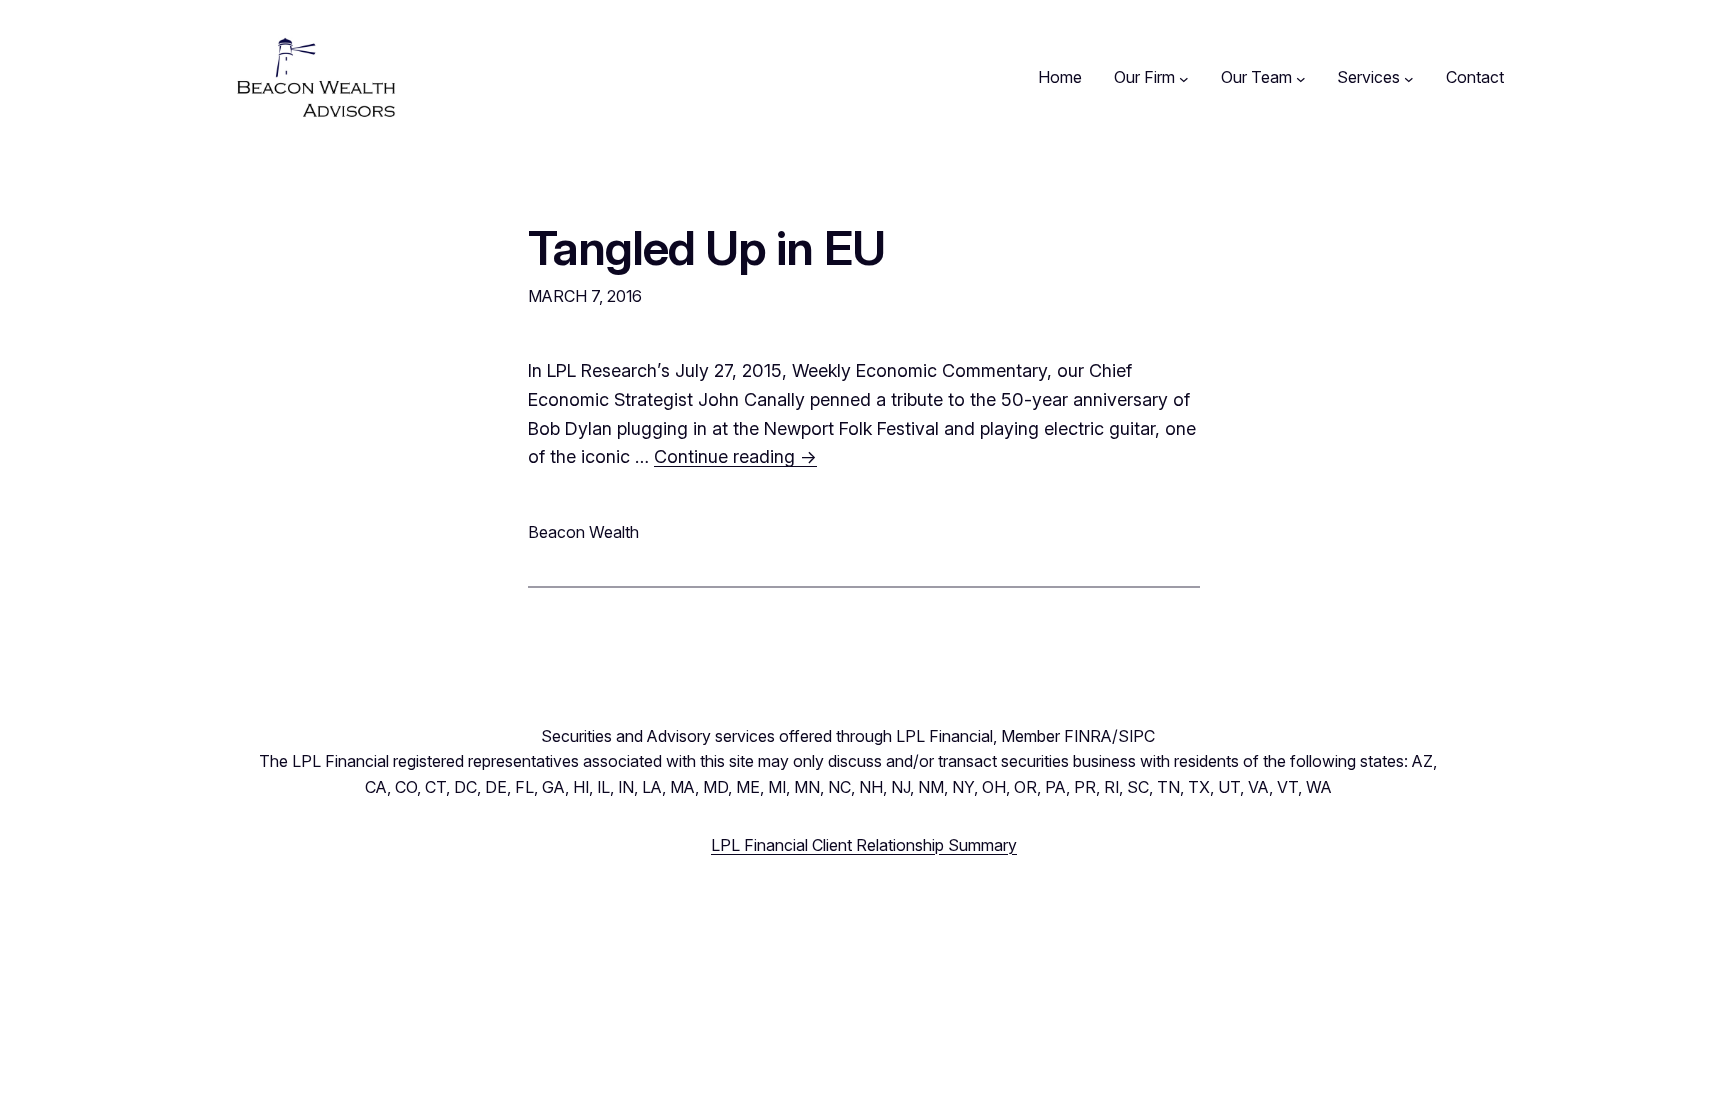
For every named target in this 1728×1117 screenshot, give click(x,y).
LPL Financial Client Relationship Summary (864, 845)
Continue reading (735, 456)
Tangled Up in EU (706, 247)
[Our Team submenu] (1301, 78)
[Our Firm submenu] (1184, 78)
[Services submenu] (1409, 78)
